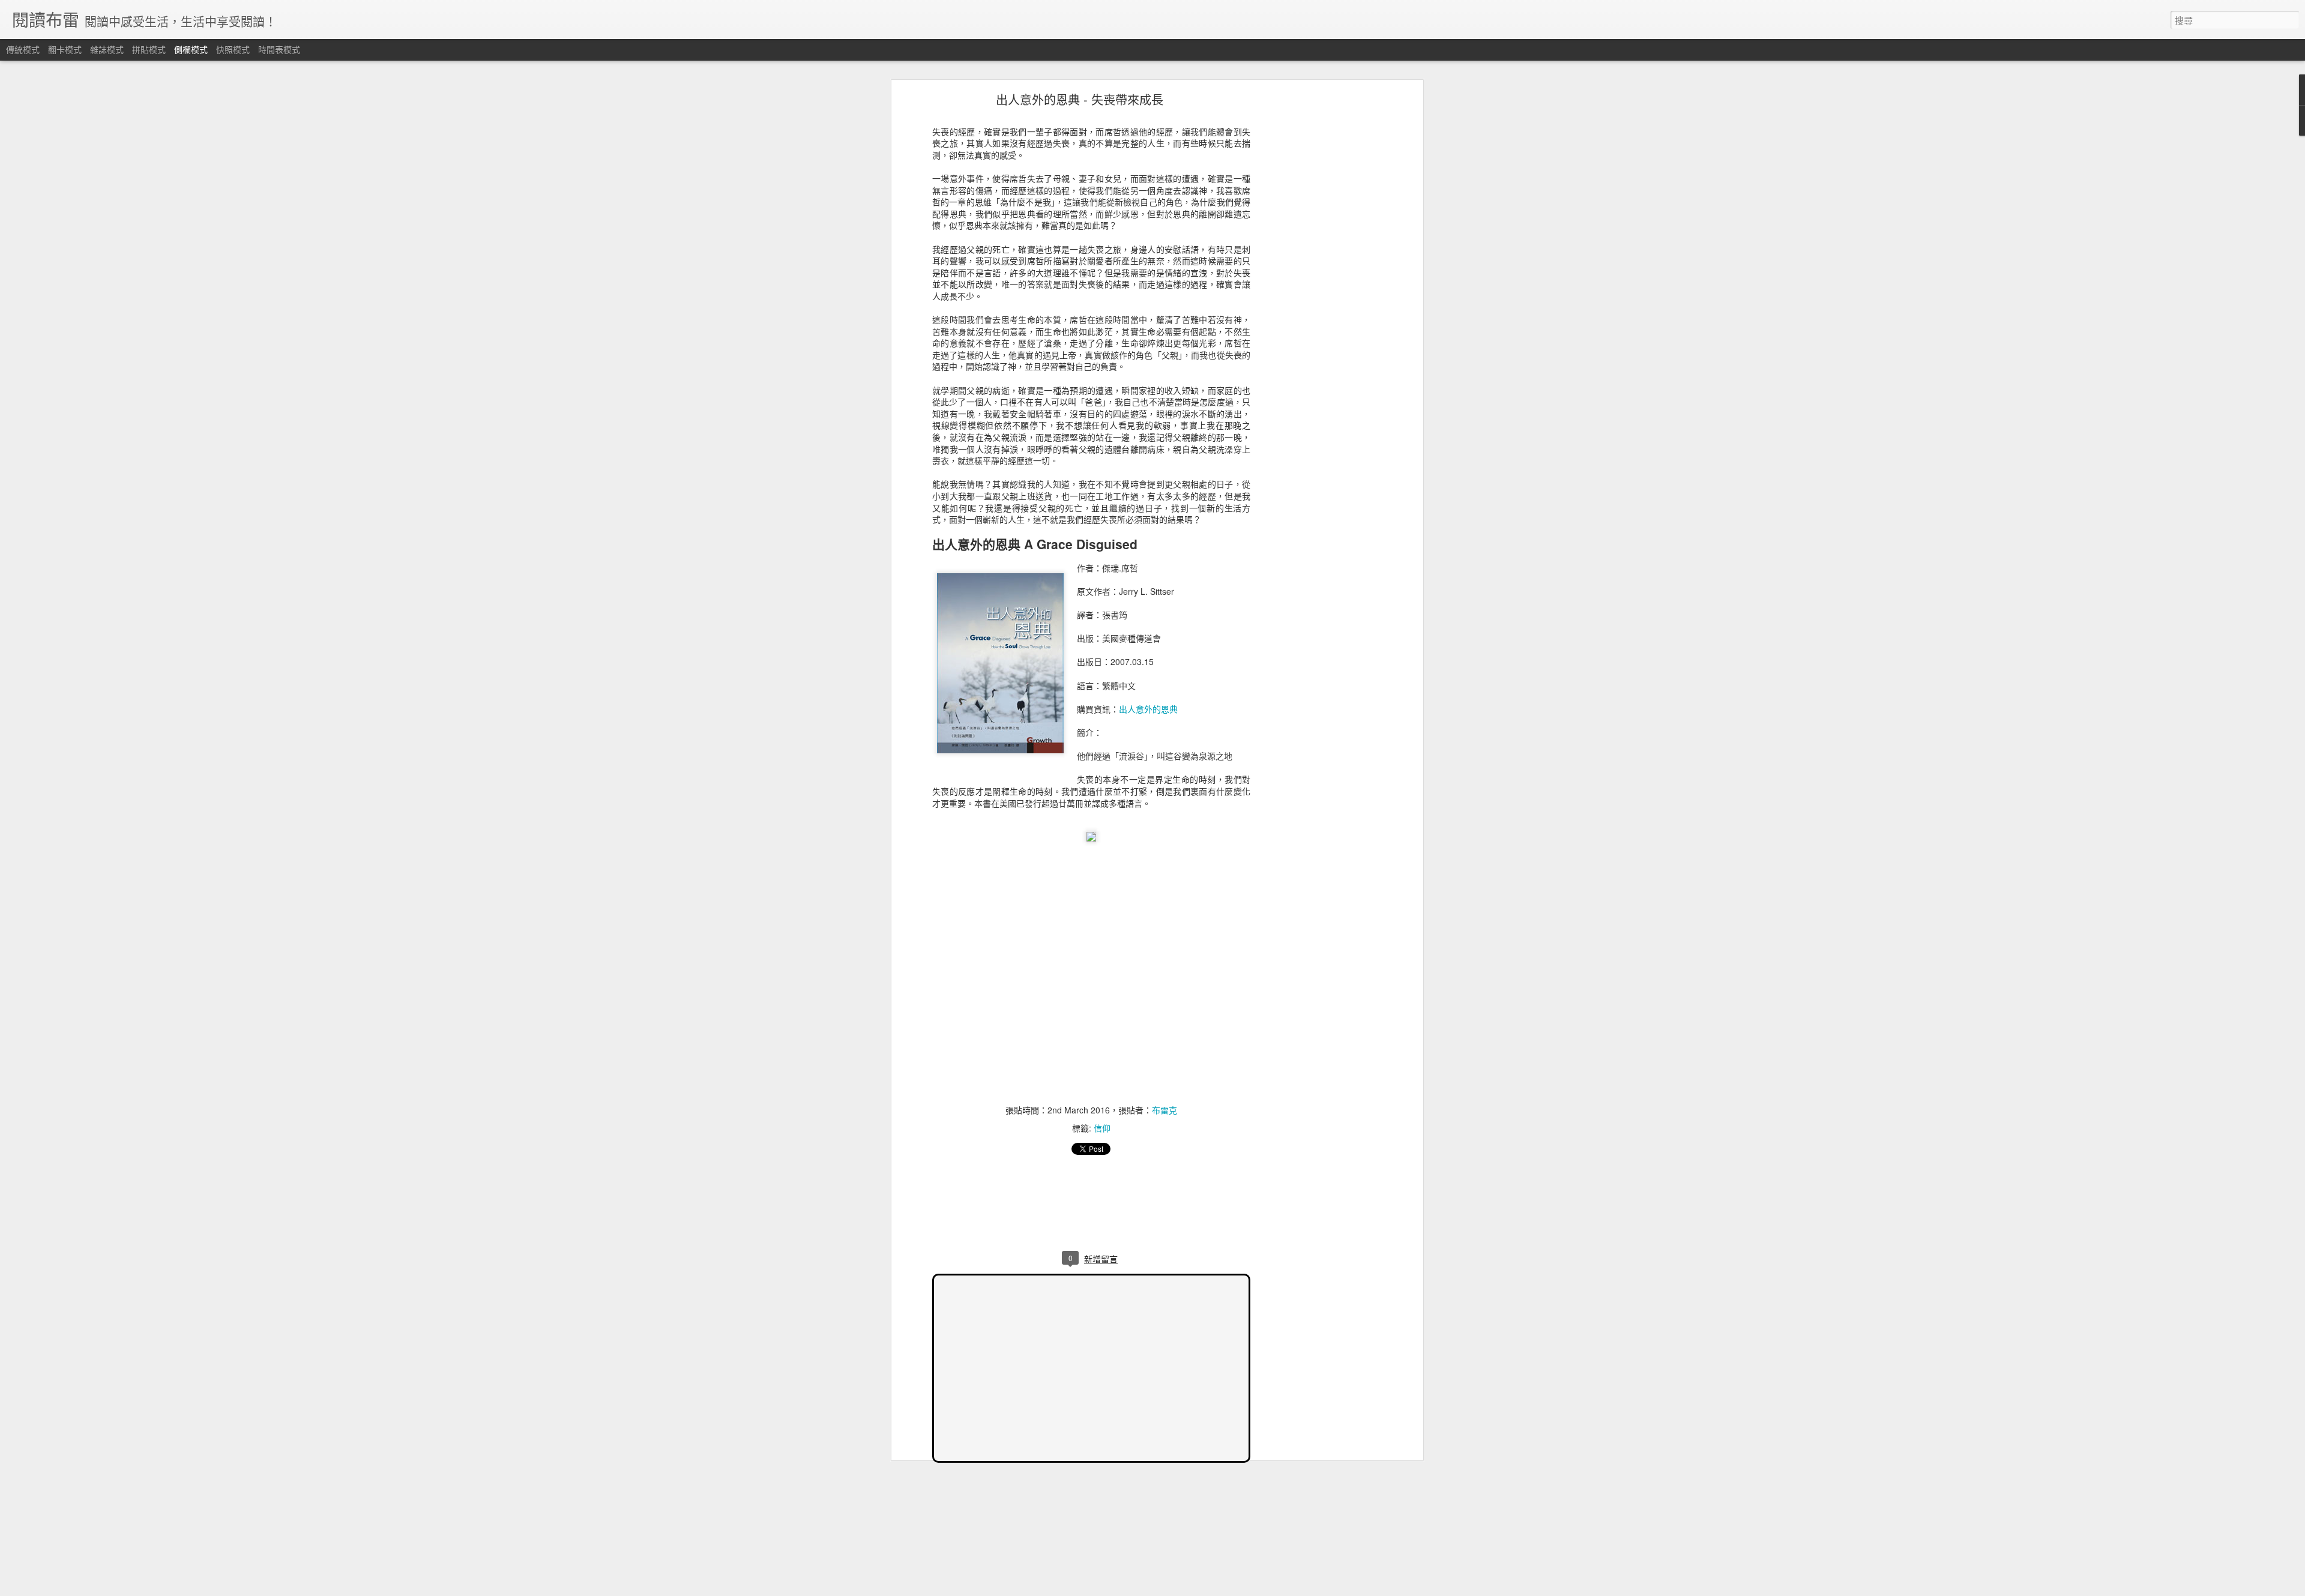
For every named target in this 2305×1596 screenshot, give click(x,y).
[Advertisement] (1316, 286)
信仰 (1102, 1128)
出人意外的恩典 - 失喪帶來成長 (1080, 99)
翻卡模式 (65, 49)
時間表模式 (279, 49)
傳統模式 (23, 49)
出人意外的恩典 (1148, 709)
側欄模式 (191, 49)
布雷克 (1165, 1110)
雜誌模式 (107, 49)
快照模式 (233, 49)
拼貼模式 (149, 49)
